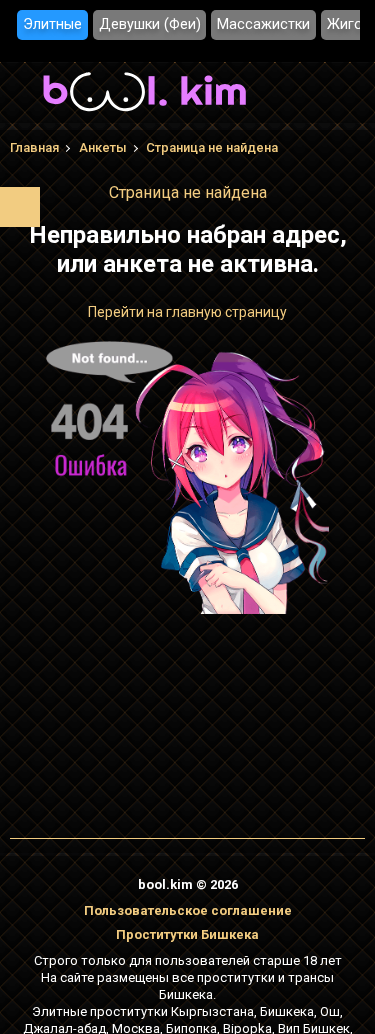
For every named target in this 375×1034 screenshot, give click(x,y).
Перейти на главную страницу (187, 312)
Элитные (52, 24)
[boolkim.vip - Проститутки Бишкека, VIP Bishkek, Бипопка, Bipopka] (144, 114)
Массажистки (263, 24)
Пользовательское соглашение (188, 910)
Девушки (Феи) (150, 24)
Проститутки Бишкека (187, 934)
